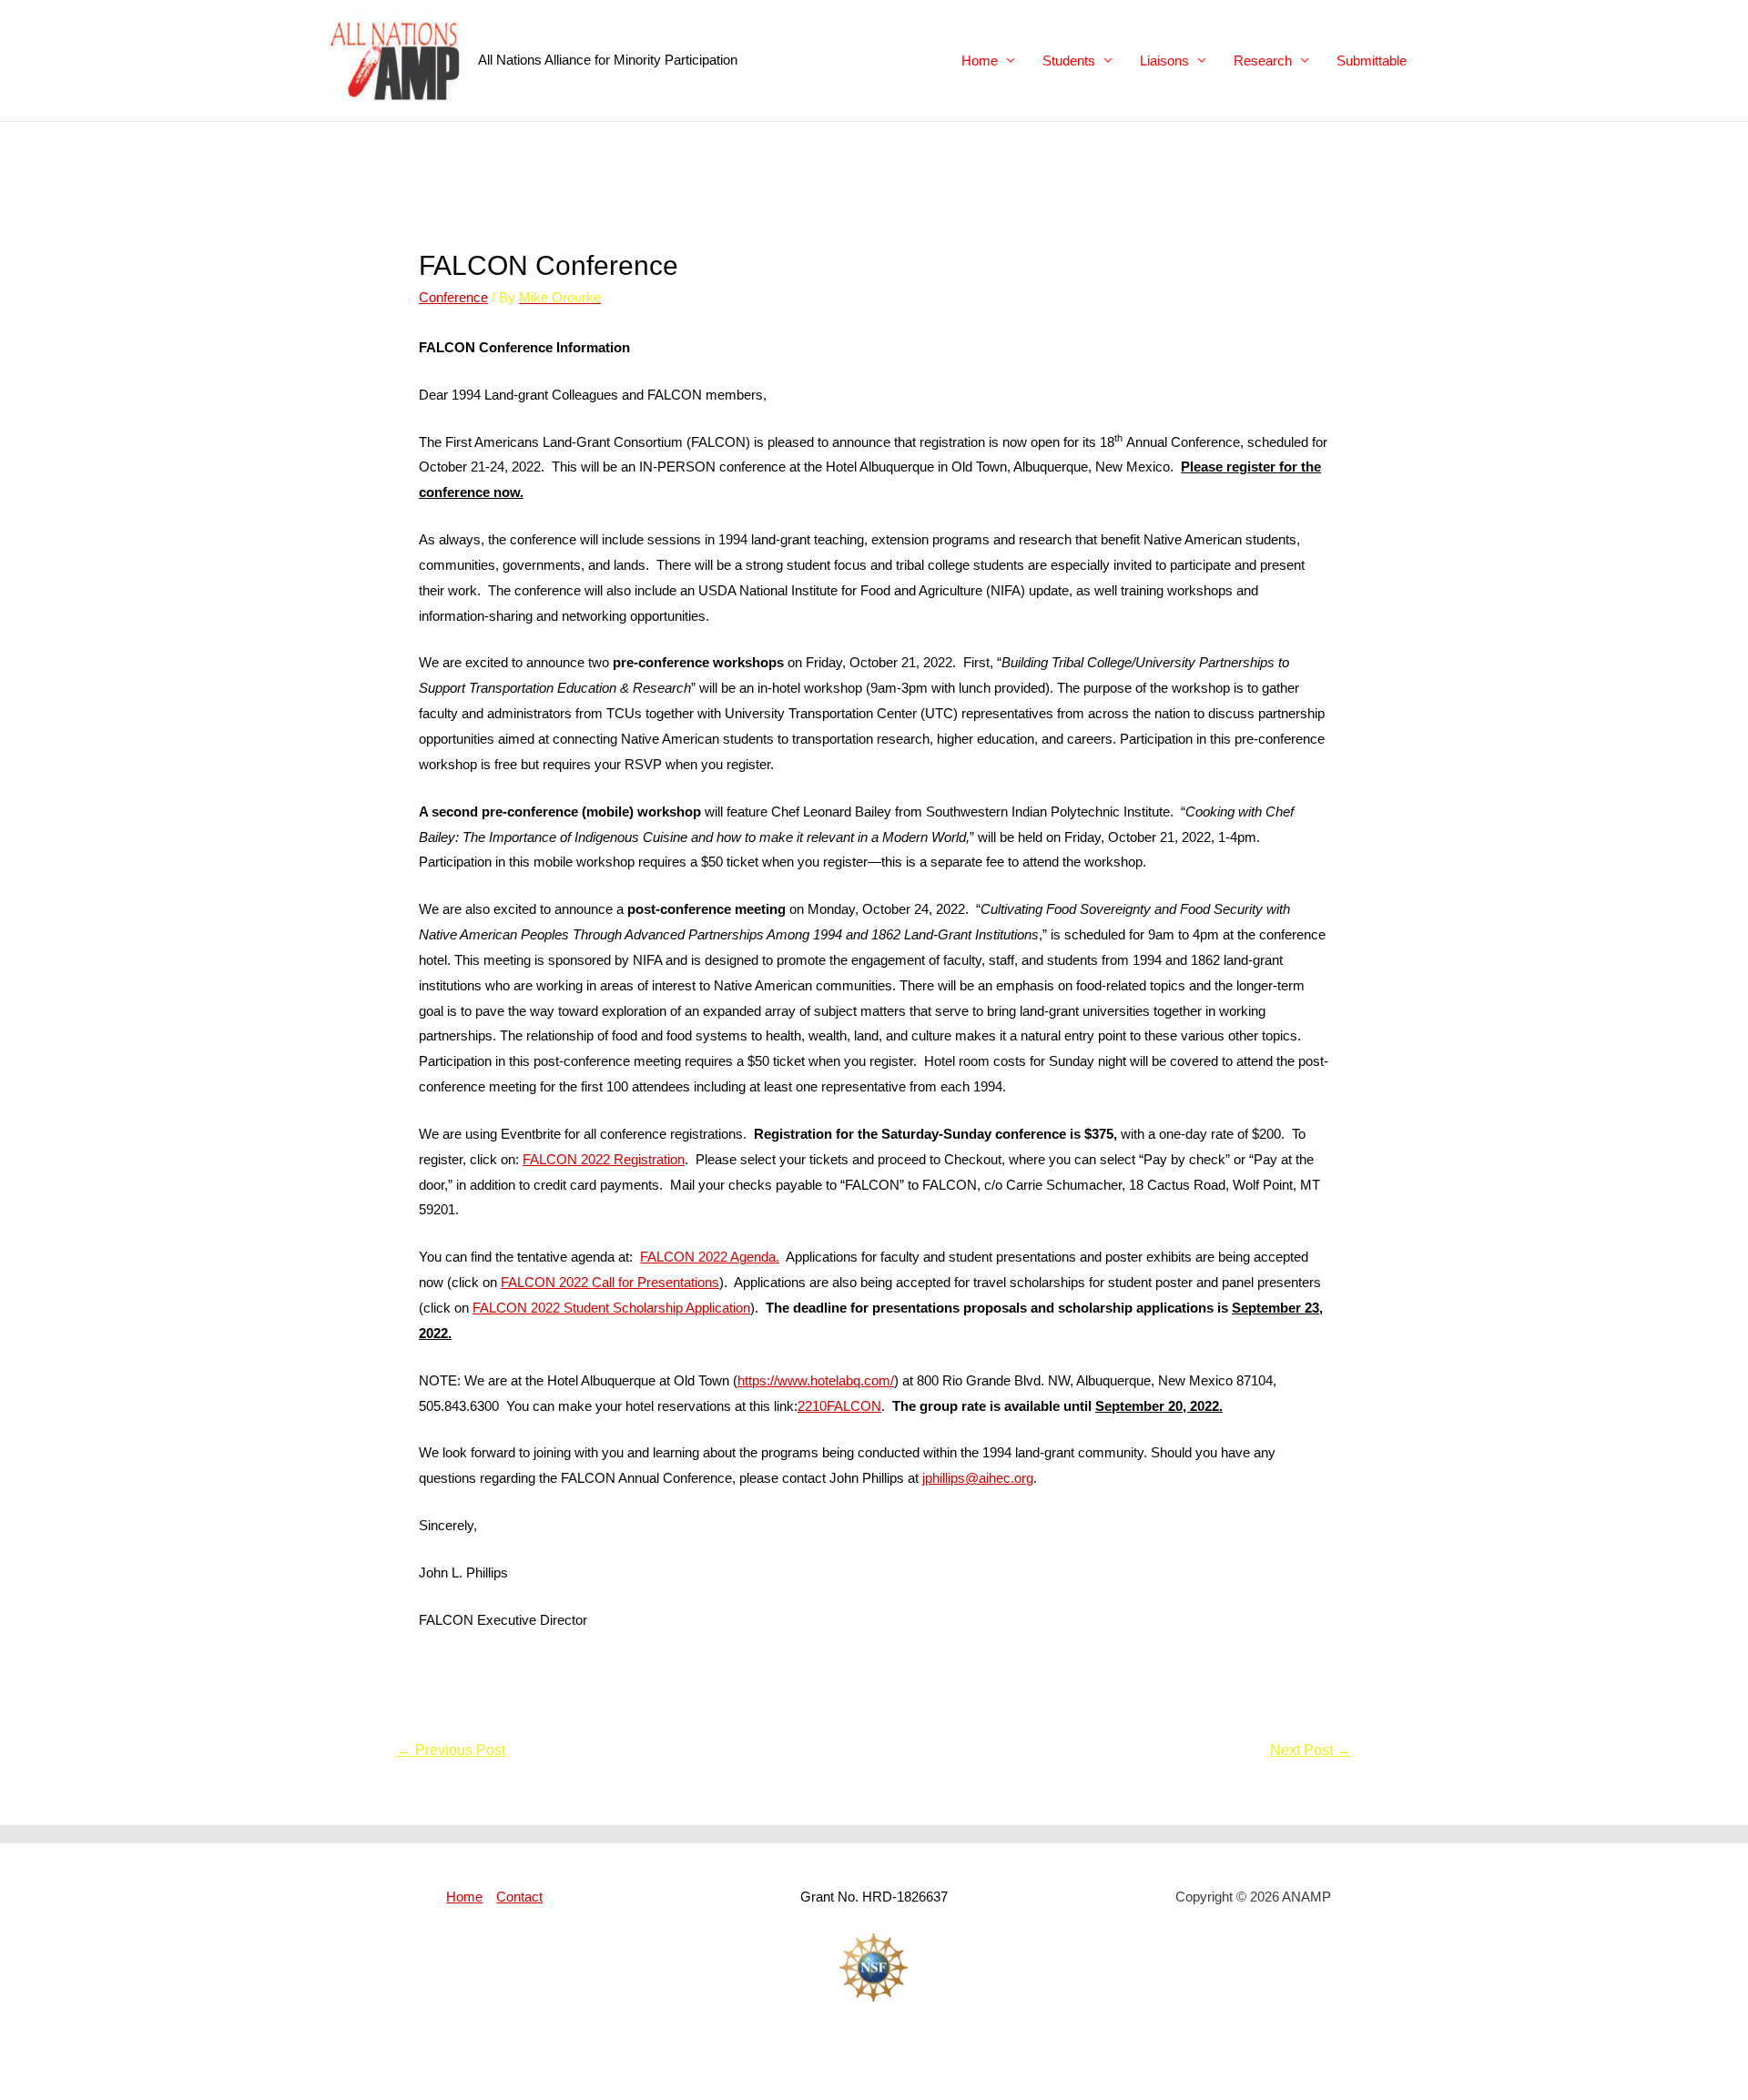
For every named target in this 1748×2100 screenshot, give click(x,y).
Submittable (1372, 61)
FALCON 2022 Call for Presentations (610, 1282)
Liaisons (1164, 61)
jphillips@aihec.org (978, 1478)
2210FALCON (839, 1406)
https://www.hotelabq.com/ (816, 1380)
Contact (519, 1897)
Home (980, 61)
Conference (453, 297)
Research (1263, 61)
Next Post (1311, 1750)
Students (1069, 61)
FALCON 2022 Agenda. (710, 1257)
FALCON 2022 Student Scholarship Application (611, 1308)
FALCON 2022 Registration (604, 1159)
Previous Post (451, 1750)
